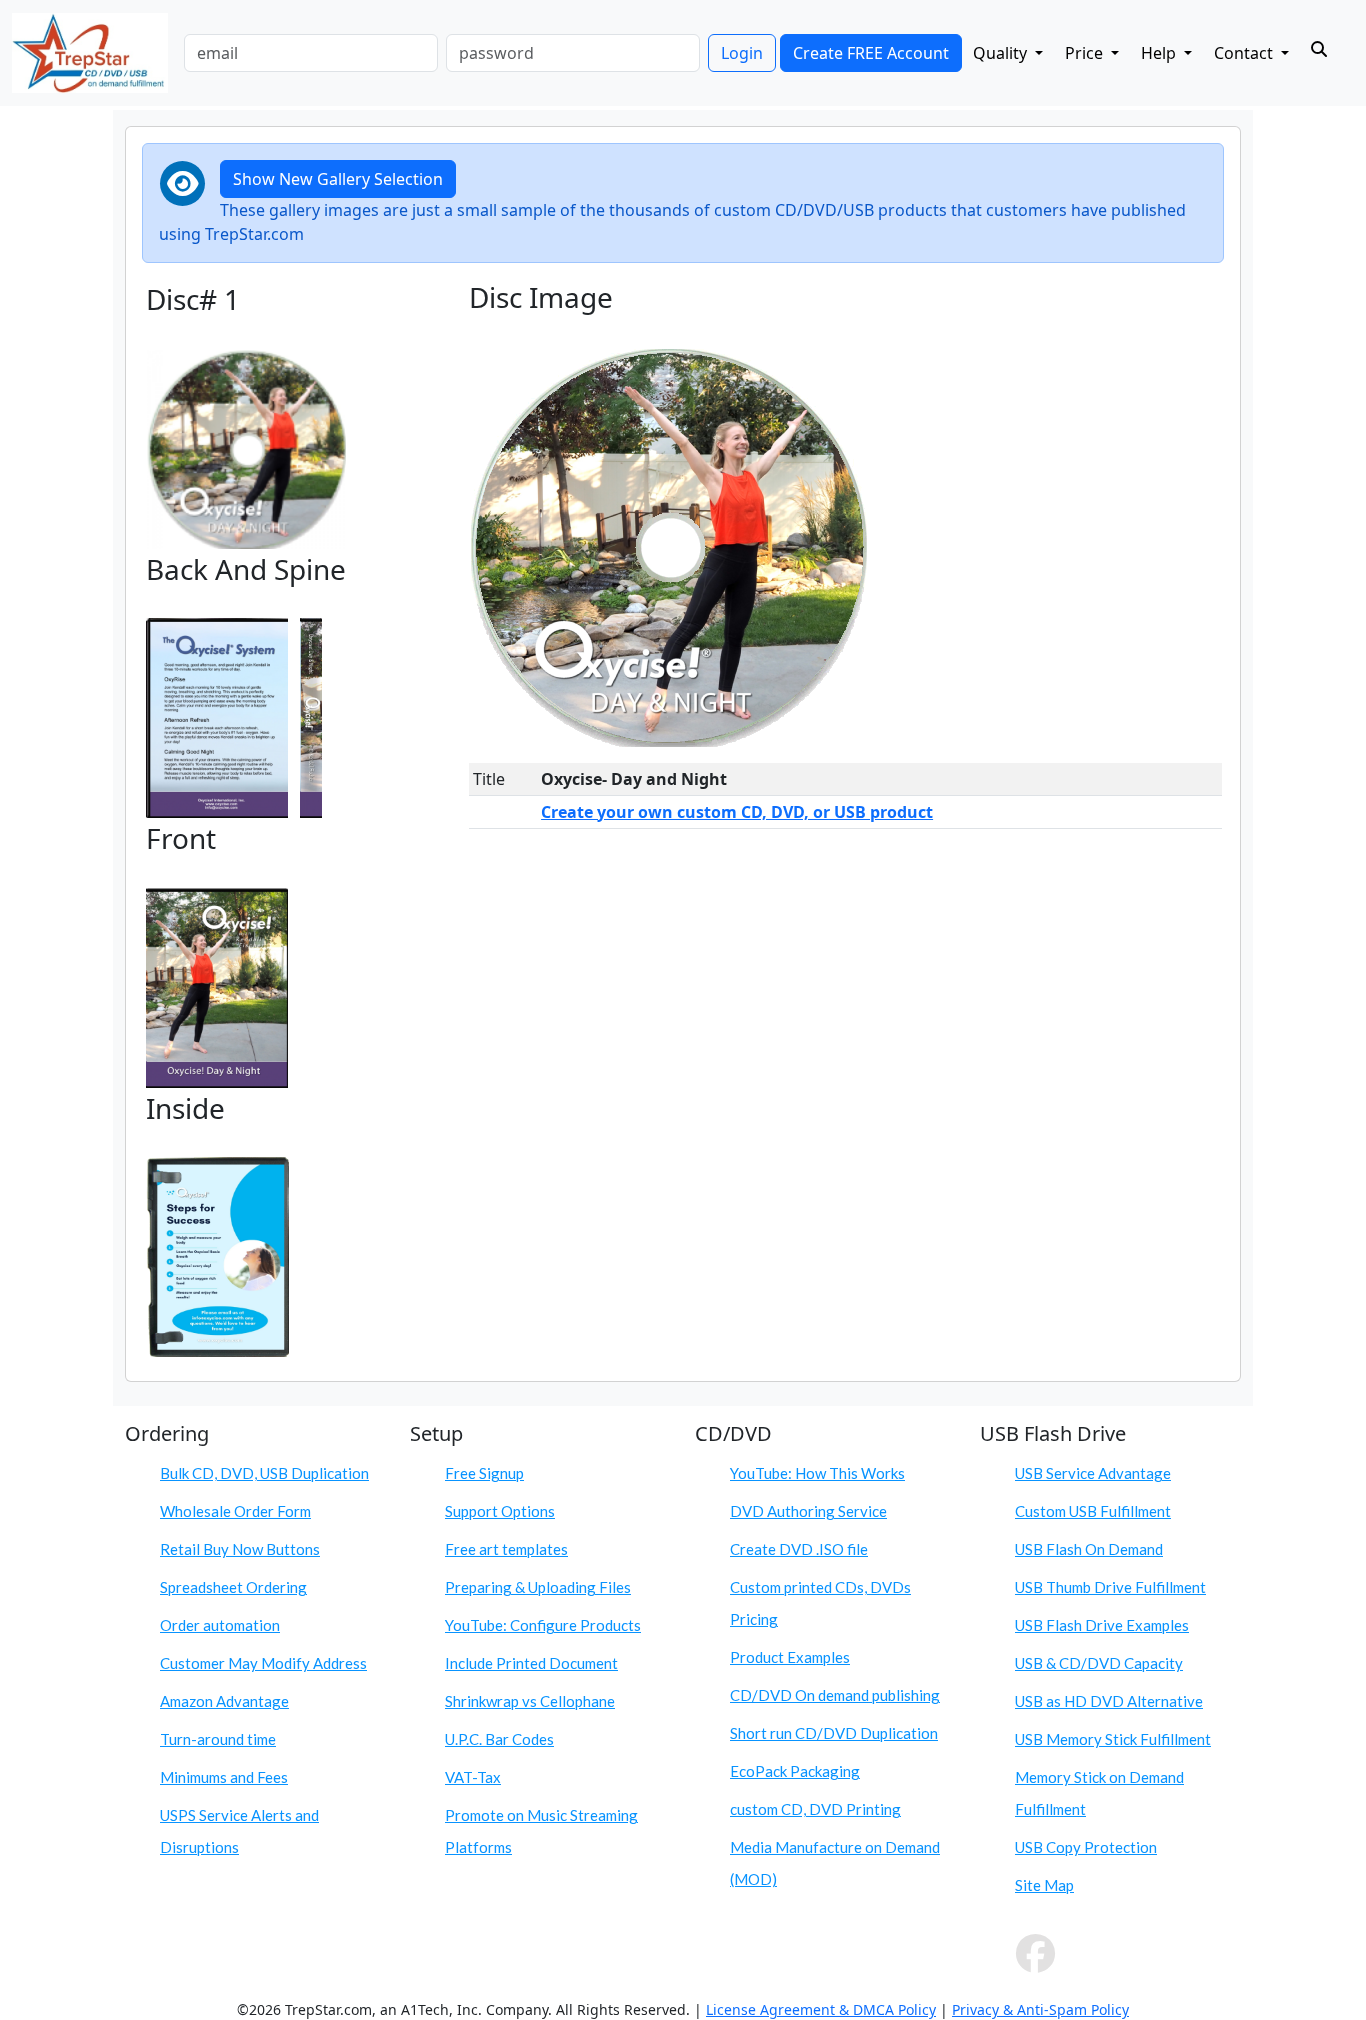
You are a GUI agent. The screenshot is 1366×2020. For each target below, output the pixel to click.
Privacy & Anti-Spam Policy (1040, 2009)
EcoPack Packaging (795, 1771)
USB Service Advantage (1093, 1473)
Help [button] (1160, 53)
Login (742, 53)
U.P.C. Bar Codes (499, 1739)
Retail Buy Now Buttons (240, 1549)
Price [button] (1086, 53)
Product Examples (790, 1657)
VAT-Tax (473, 1777)
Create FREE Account (871, 53)
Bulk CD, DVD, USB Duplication (264, 1473)
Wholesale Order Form (235, 1511)
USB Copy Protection (1086, 1847)
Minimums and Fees (224, 1777)
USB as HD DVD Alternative (1109, 1701)
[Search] (1319, 49)
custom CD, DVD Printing (815, 1809)
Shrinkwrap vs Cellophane (530, 1701)
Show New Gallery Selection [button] (338, 179)
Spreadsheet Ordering (233, 1587)
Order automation (220, 1625)
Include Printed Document (531, 1663)
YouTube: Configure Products (543, 1625)
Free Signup (484, 1473)
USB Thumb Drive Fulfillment (1110, 1587)
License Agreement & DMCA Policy (821, 2009)
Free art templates (506, 1549)
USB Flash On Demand (1089, 1549)
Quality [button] (1002, 53)
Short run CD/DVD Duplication (834, 1733)
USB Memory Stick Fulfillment (1113, 1739)
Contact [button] (1245, 53)
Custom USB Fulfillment (1093, 1511)
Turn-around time (218, 1739)
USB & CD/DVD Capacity (1099, 1663)
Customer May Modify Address (263, 1663)
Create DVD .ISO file (799, 1549)
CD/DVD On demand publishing (835, 1695)
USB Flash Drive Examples (1102, 1625)
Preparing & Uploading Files (538, 1587)
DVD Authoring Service (808, 1511)
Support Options (500, 1511)
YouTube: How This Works (817, 1473)
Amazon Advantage (224, 1701)
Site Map (1044, 1885)
